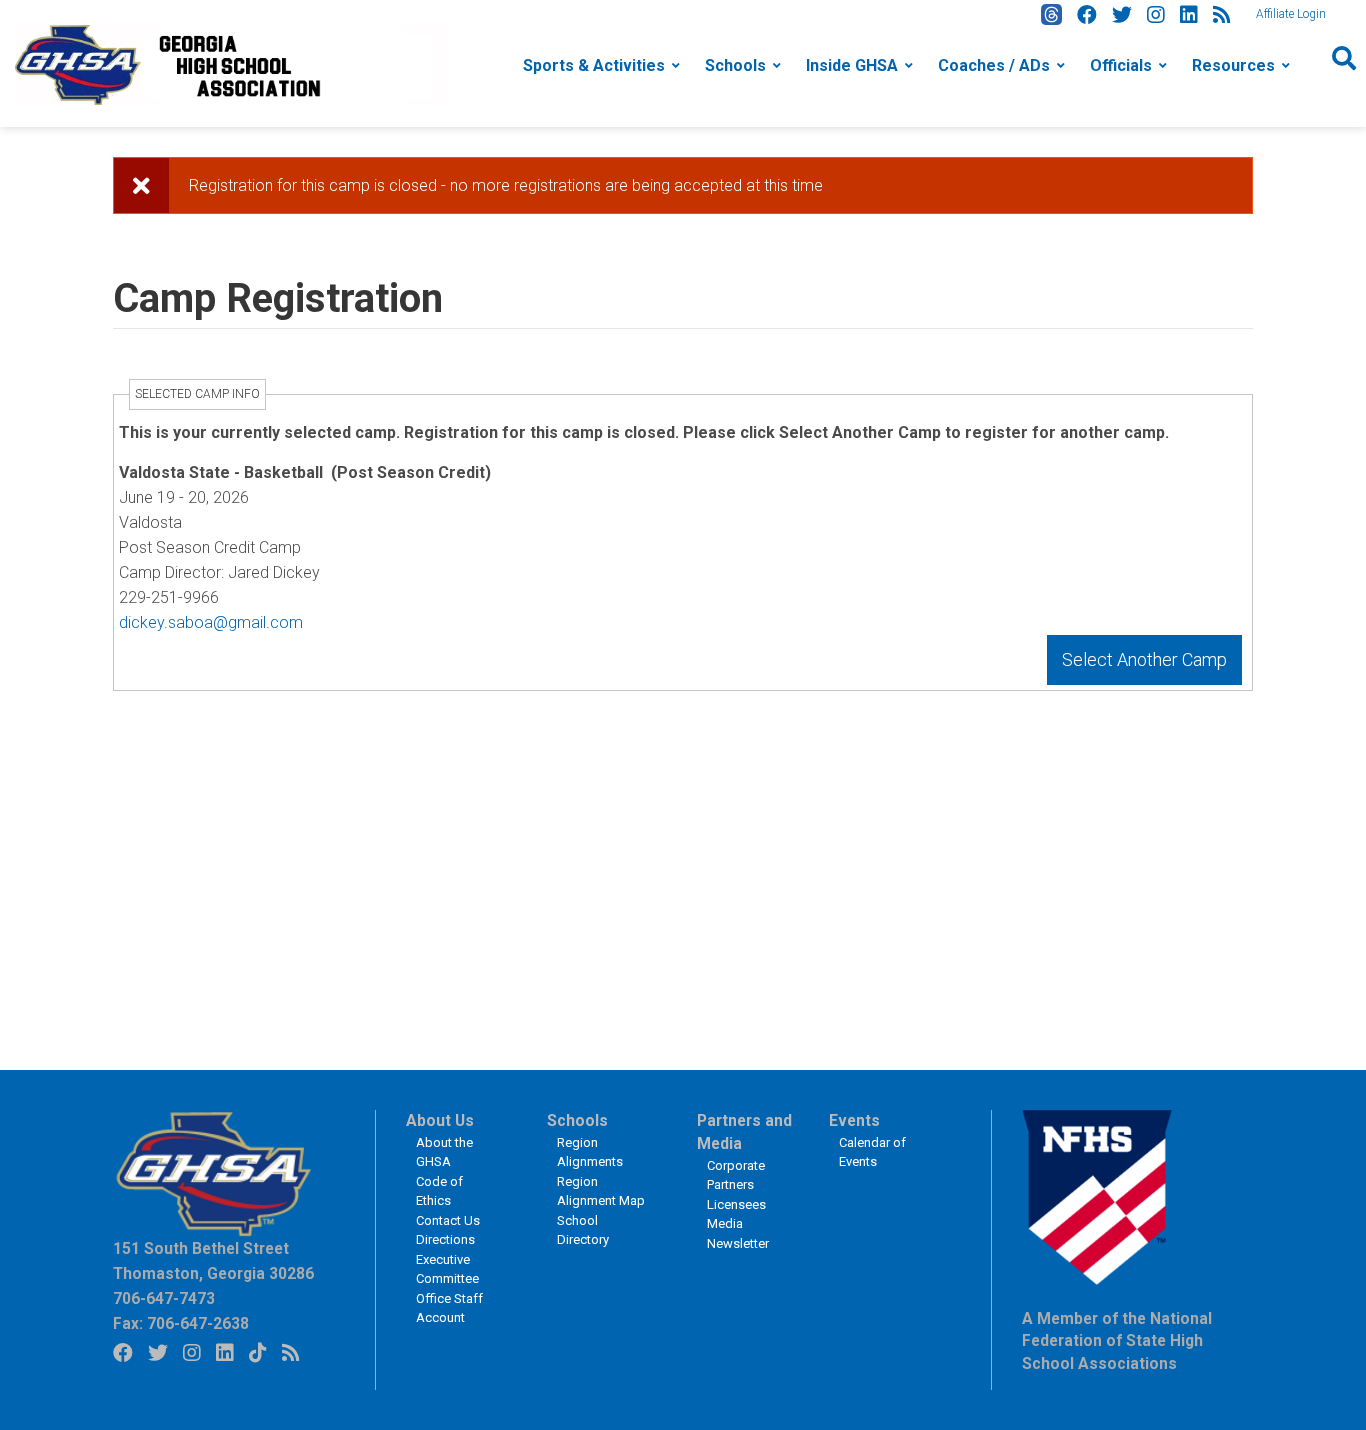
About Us (440, 1121)
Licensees (736, 1204)
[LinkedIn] (1189, 15)
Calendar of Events (872, 1152)
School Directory (583, 1230)
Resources (1233, 65)
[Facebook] (1087, 15)
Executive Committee (447, 1269)
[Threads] (1051, 14)
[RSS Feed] (1222, 15)
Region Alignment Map (601, 1191)
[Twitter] (1122, 15)
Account (440, 1317)
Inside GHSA (852, 65)
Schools (735, 65)
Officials (1121, 65)
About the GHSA (444, 1152)
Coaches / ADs (994, 65)
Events (854, 1121)
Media (725, 1223)
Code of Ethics (439, 1191)
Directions (445, 1239)
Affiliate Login (1291, 14)
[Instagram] (1156, 15)
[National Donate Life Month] (231, 63)
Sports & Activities (594, 65)
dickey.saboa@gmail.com (211, 622)
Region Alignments (590, 1152)
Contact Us (448, 1220)
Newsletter (738, 1243)
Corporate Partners (736, 1175)
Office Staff (449, 1298)
